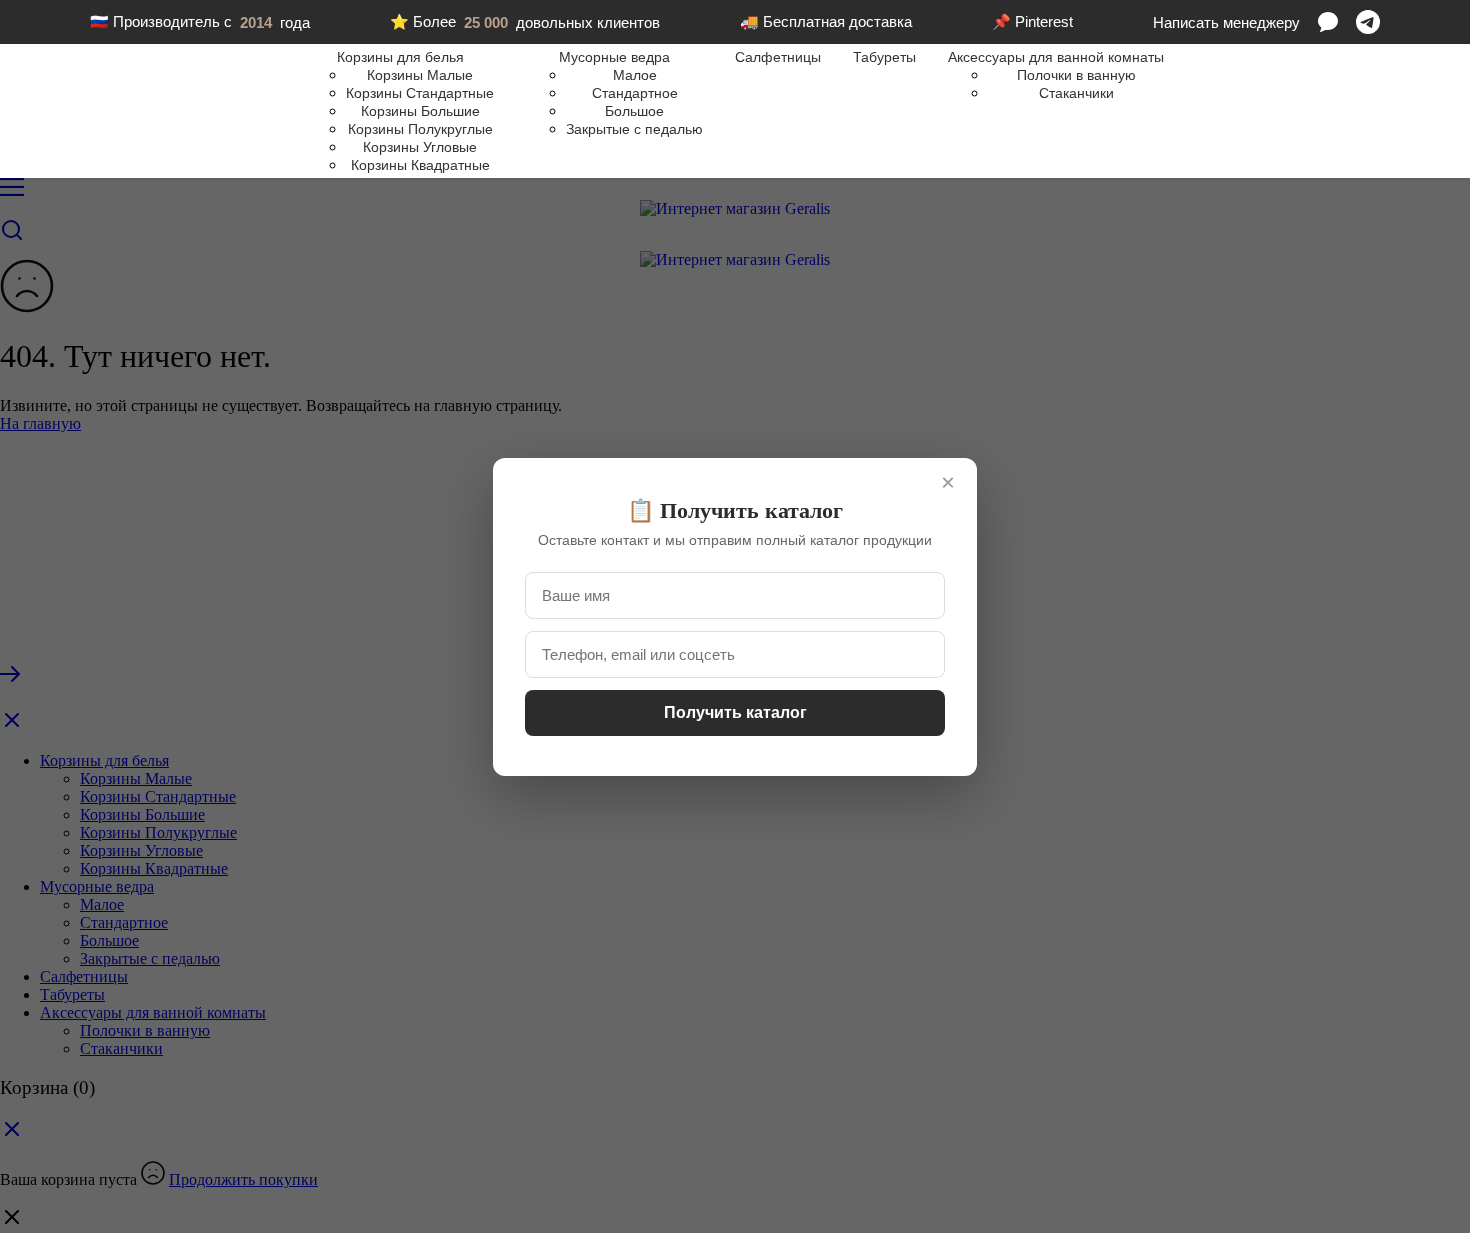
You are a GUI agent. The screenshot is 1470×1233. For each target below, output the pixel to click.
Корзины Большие (420, 111)
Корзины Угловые (420, 147)
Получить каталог (735, 712)
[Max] (1328, 22)
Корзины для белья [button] (400, 57)
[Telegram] (1368, 22)
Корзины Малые (420, 75)
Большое (634, 111)
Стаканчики (1076, 93)
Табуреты (884, 57)
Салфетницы (778, 57)
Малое (635, 75)
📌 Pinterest (1032, 21)
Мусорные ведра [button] (614, 57)
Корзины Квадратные (420, 165)
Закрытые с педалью (634, 129)
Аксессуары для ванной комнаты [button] (1056, 57)
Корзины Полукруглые (420, 129)
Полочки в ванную (1076, 75)
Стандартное (635, 93)
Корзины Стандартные (420, 93)
